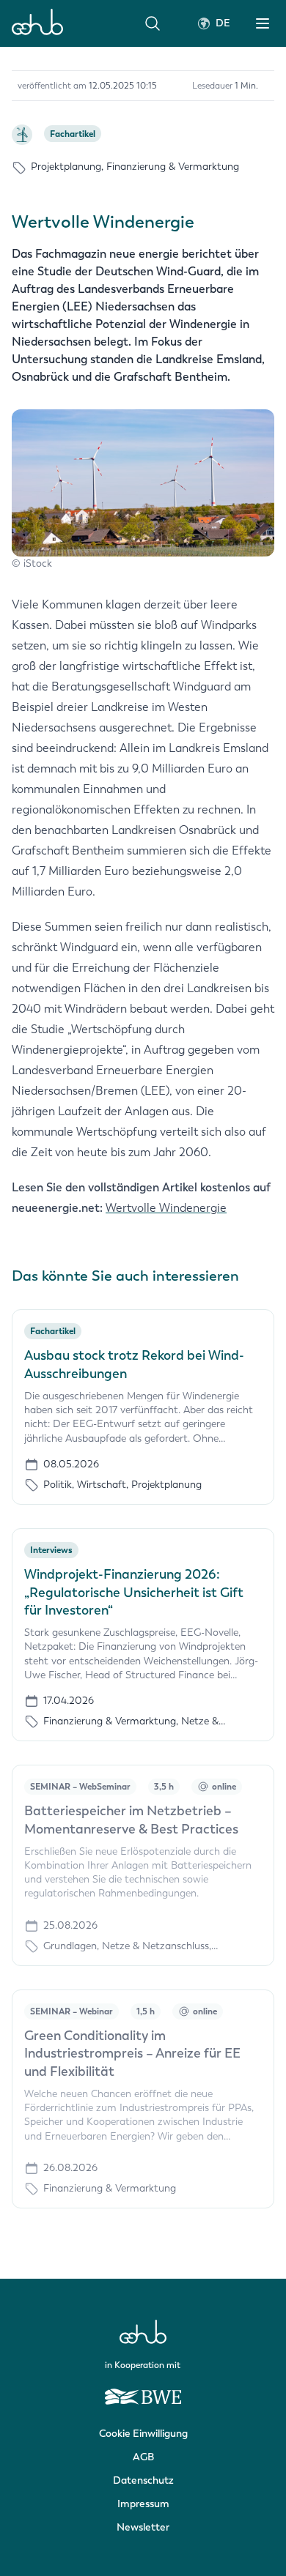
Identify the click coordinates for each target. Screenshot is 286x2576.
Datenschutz (143, 2480)
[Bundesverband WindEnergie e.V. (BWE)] (143, 2390)
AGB (143, 2457)
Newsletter (143, 2527)
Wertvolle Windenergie (166, 1208)
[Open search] (153, 23)
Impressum (143, 2504)
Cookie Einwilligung (143, 2434)
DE (223, 23)
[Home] (37, 23)
